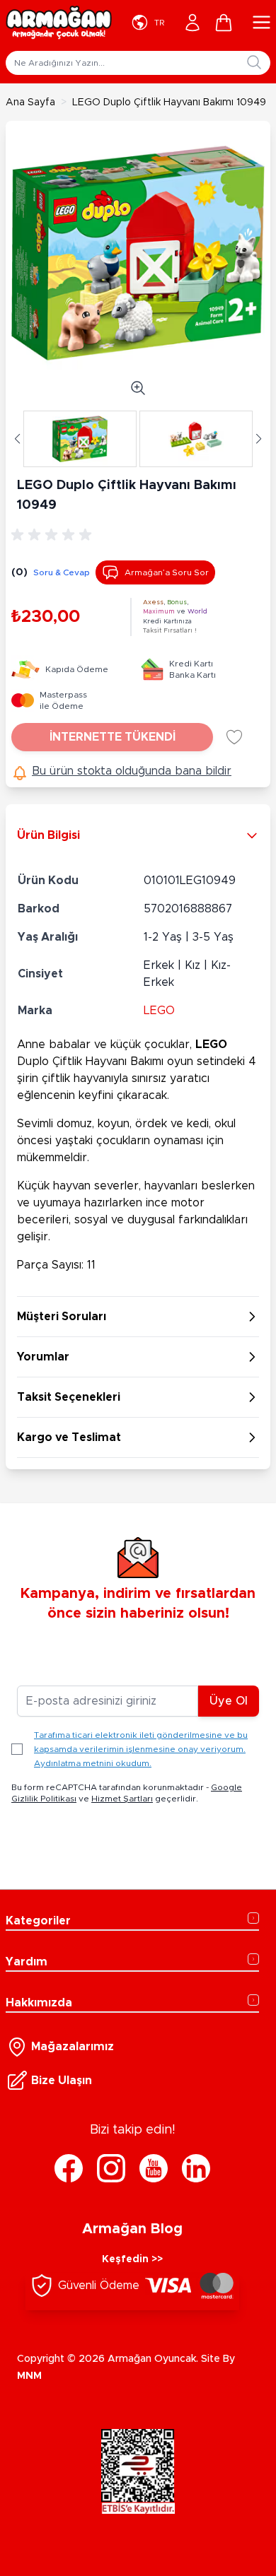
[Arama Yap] (254, 62)
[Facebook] (69, 2168)
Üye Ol (229, 1701)
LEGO (159, 1011)
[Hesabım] (192, 23)
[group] (54, 535)
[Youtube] (154, 2168)
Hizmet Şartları (122, 1799)
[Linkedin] (196, 2168)
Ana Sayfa (30, 102)
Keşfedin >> (132, 2259)
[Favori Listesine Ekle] (234, 737)
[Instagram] (111, 2168)
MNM (29, 2376)
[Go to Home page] (59, 23)
